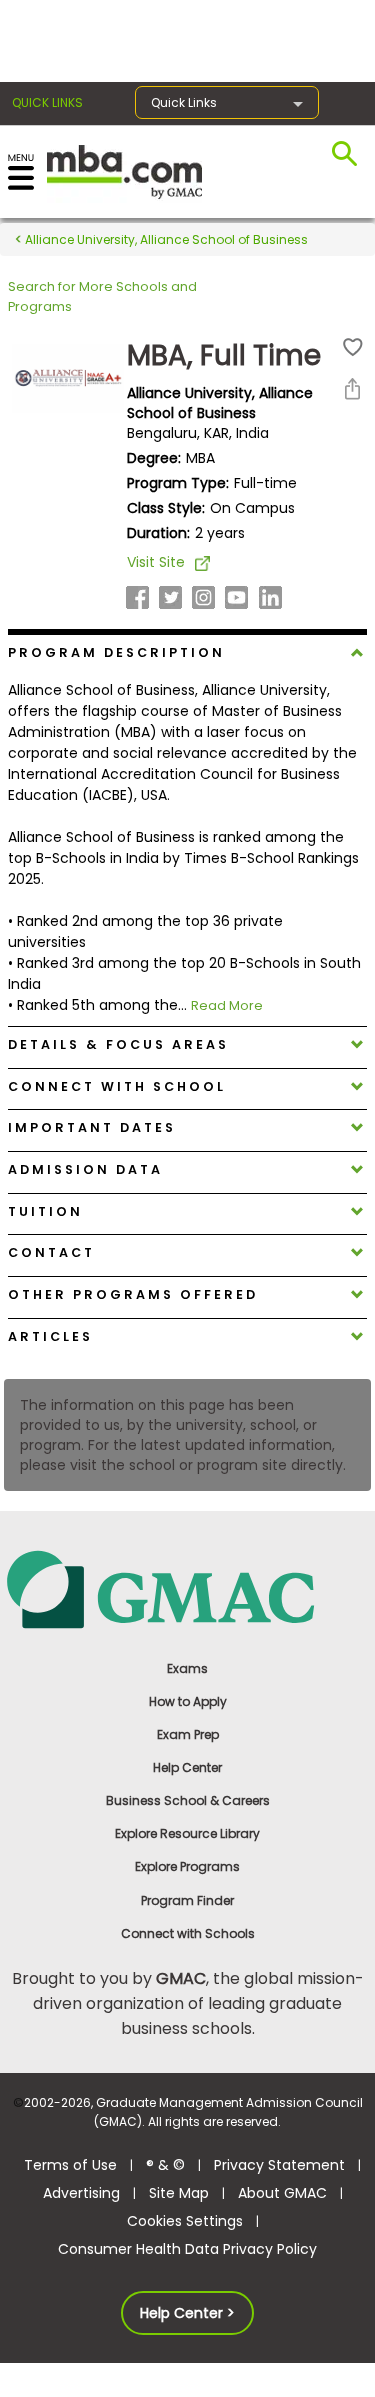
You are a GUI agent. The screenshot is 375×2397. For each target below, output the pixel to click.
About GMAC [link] (282, 2193)
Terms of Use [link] (70, 2165)
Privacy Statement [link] (279, 2165)
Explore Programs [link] (187, 1866)
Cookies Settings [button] (185, 2221)
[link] (187, 1588)
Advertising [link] (81, 2193)
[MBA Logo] (124, 170)
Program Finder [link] (187, 1900)
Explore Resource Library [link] (187, 1833)
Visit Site (156, 562)
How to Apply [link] (188, 1701)
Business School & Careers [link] (188, 1800)
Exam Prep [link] (188, 1734)
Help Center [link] (187, 1767)
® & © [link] (165, 2165)
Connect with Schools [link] (188, 1933)
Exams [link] (187, 1668)
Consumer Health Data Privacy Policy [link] (187, 2249)
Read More (227, 1005)
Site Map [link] (179, 2193)
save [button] (353, 347)
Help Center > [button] (187, 2313)
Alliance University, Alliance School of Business (165, 239)
